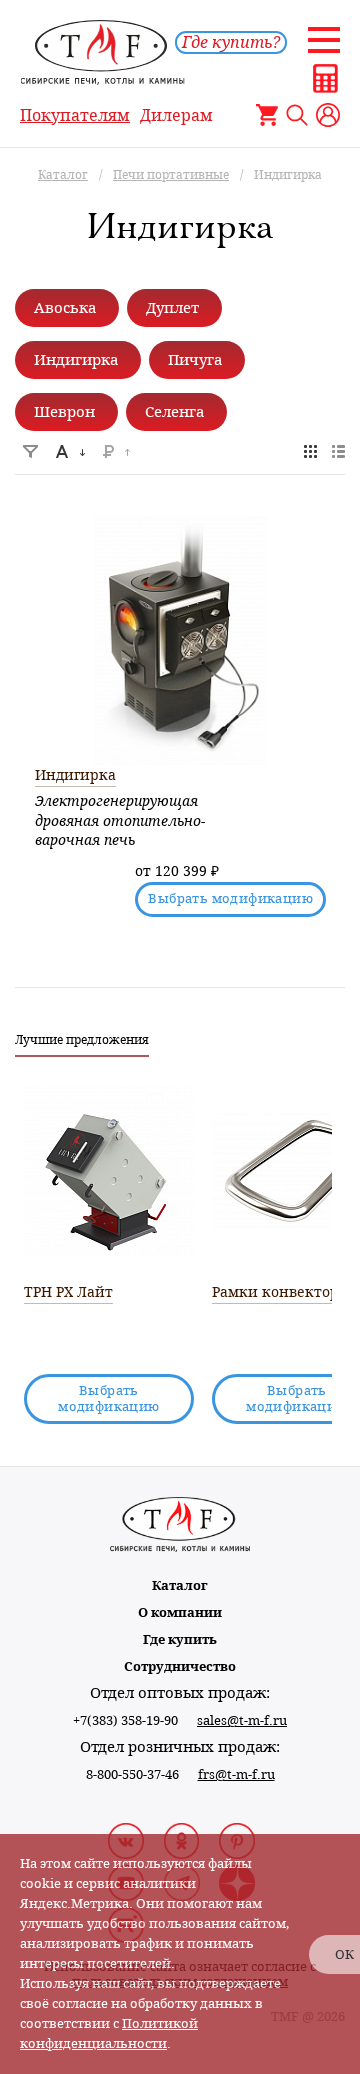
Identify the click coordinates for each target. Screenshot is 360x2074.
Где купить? (231, 42)
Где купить (180, 1639)
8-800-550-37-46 (132, 1774)
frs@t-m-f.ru (236, 1774)
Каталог (180, 1585)
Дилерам (176, 115)
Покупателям (75, 115)
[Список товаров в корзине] (267, 115)
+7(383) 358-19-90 (125, 1720)
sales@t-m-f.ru (242, 1720)
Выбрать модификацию (230, 898)
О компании (180, 1612)
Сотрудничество (180, 1666)
